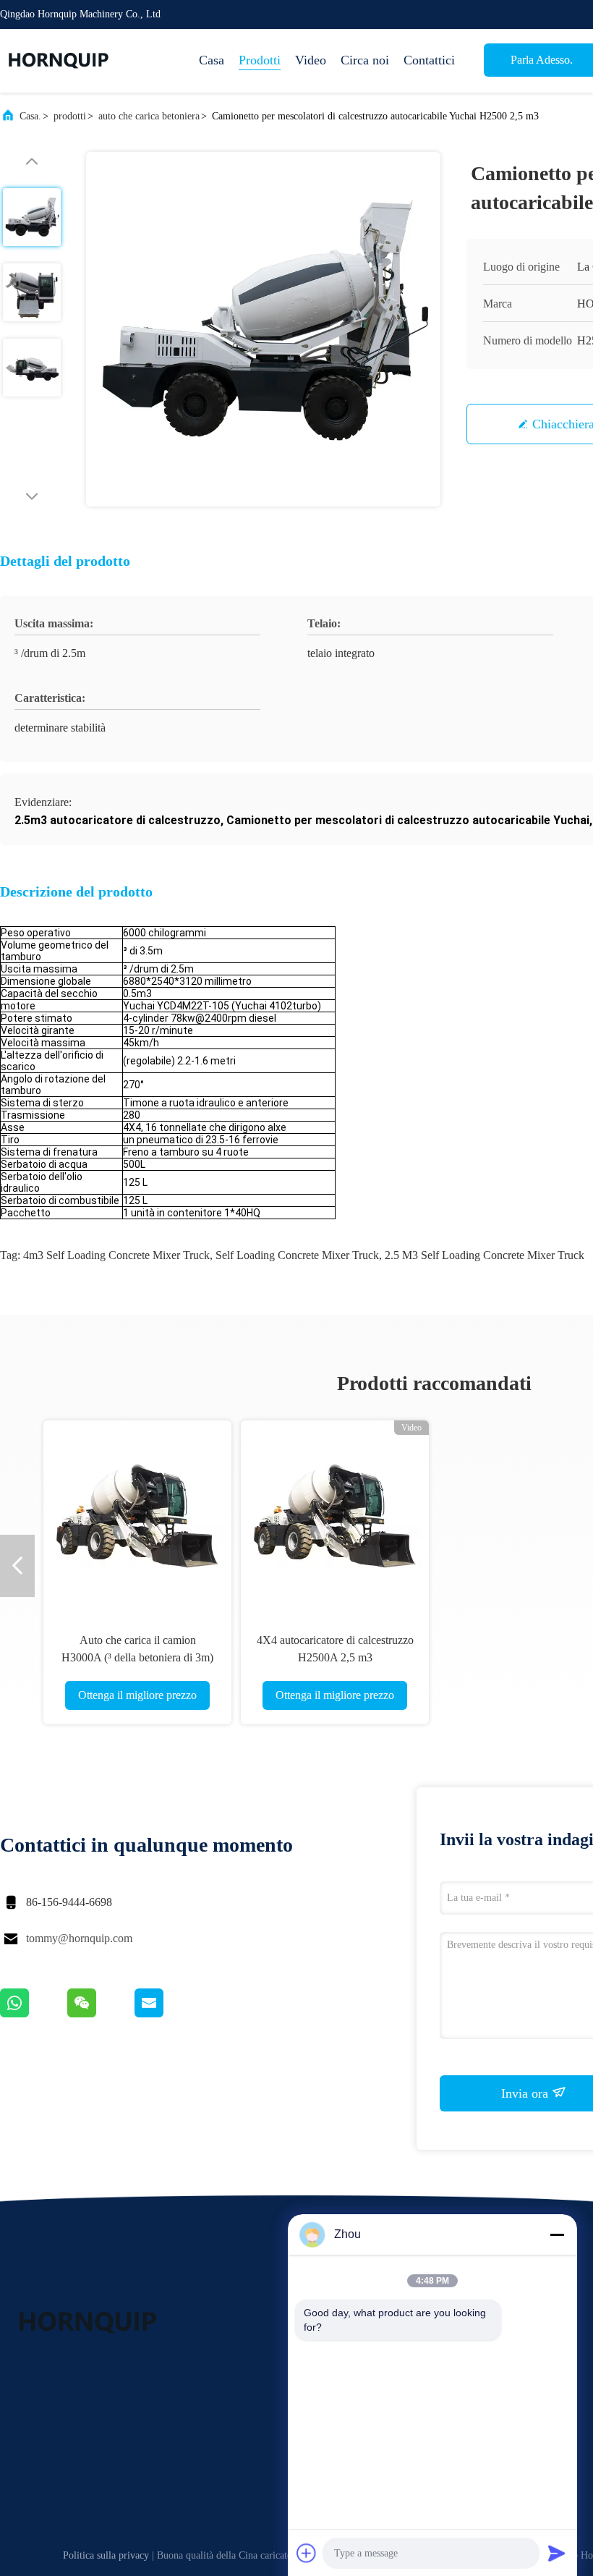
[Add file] (307, 2553)
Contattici (429, 60)
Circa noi (365, 60)
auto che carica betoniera (149, 116)
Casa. (30, 116)
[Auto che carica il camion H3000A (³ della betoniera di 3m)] (137, 1514)
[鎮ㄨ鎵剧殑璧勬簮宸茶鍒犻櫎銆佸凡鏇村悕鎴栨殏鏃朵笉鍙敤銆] (34, 2014)
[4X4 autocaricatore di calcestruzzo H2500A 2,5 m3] (335, 1514)
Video (311, 60)
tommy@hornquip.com (79, 1938)
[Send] (557, 2553)
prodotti (70, 116)
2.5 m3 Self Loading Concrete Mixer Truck (485, 1255)
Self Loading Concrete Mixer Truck (297, 1255)
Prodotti (260, 60)
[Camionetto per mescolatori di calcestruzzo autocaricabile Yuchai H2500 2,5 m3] (263, 329)
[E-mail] (167, 2014)
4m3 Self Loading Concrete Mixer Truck (116, 1255)
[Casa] (58, 61)
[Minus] (557, 2234)
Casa (212, 60)
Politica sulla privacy (106, 2555)
